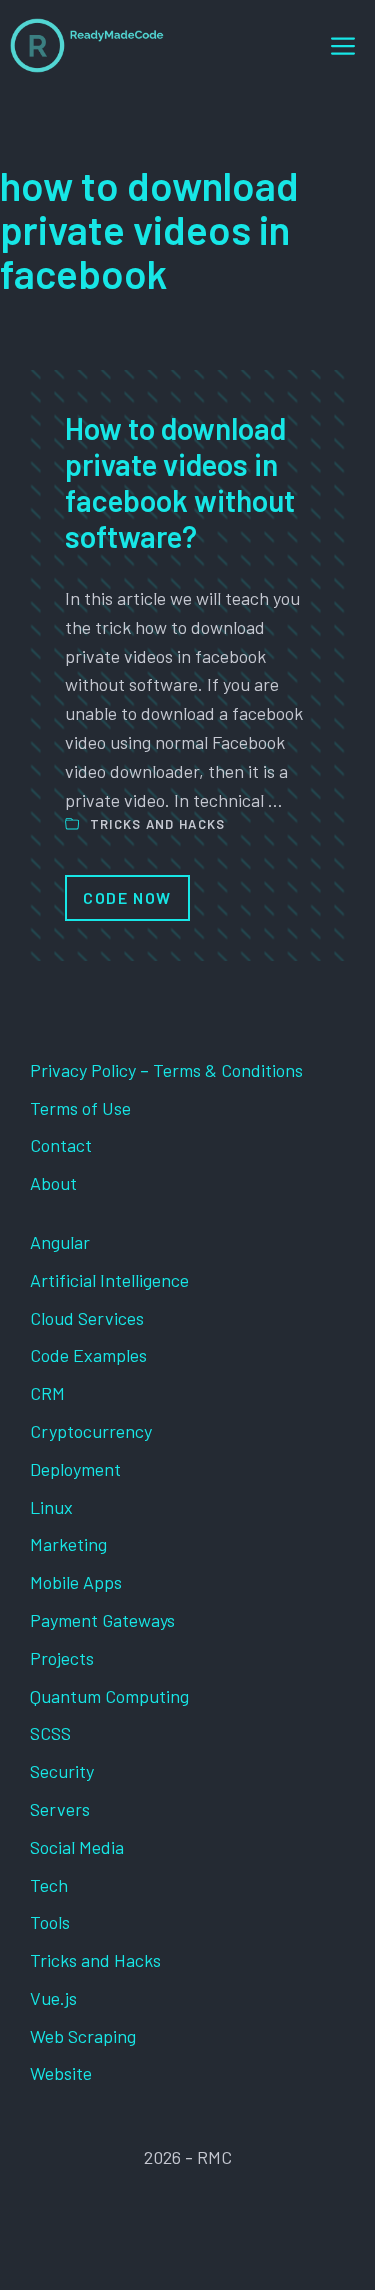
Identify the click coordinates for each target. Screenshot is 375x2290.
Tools (50, 1922)
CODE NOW (127, 897)
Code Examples (88, 1355)
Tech (49, 1885)
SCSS (50, 1733)
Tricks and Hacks (158, 824)
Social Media (77, 1847)
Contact (61, 1145)
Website (61, 2073)
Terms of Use (80, 1108)
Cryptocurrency (91, 1431)
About (53, 1183)
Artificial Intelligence (109, 1280)
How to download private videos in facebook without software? (180, 482)
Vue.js (53, 1998)
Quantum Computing (109, 1696)
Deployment (75, 1469)
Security (62, 1771)
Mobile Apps (76, 1582)
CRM (47, 1393)
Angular (60, 1242)
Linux (51, 1507)
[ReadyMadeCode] (87, 45)
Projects (62, 1658)
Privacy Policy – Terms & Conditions (166, 1070)
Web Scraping (83, 2036)
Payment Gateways (102, 1620)
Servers (60, 1809)
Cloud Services (87, 1318)
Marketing (68, 1544)
